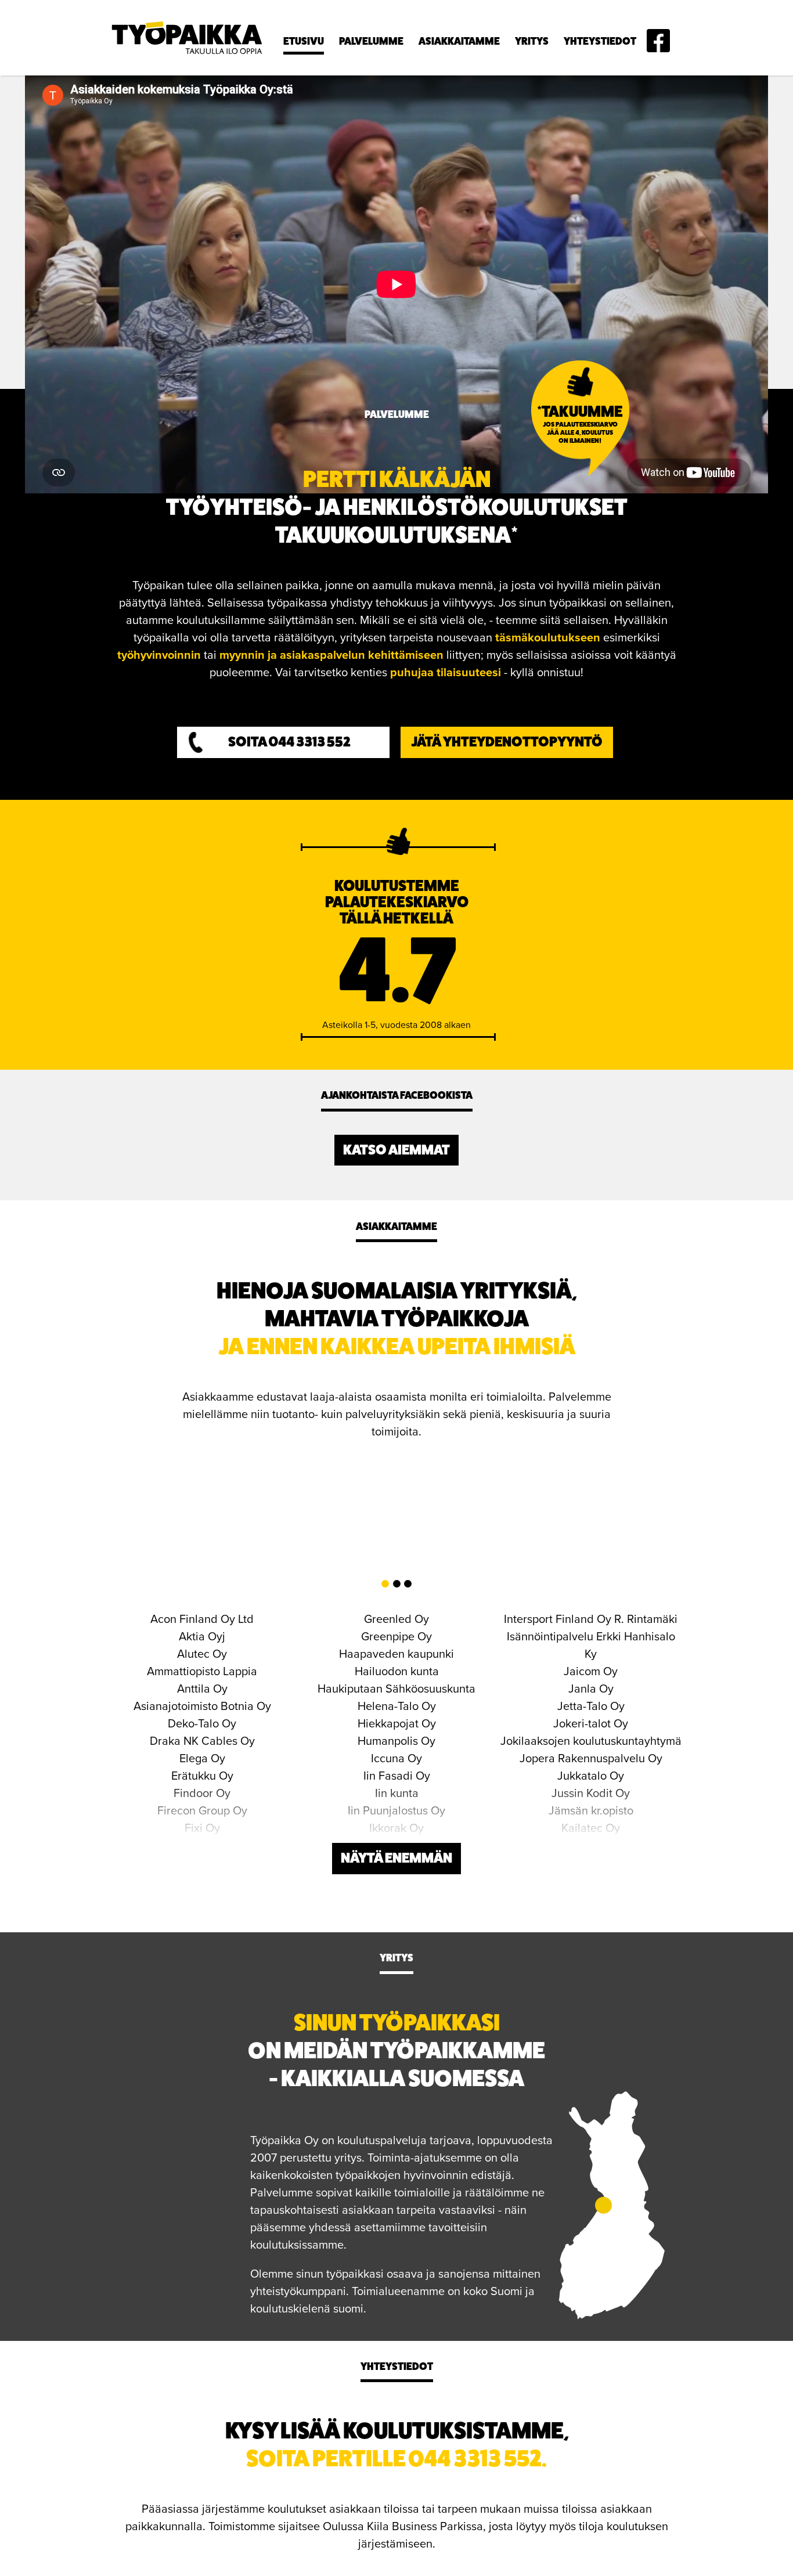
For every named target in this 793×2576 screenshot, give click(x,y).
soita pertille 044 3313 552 (394, 2458)
